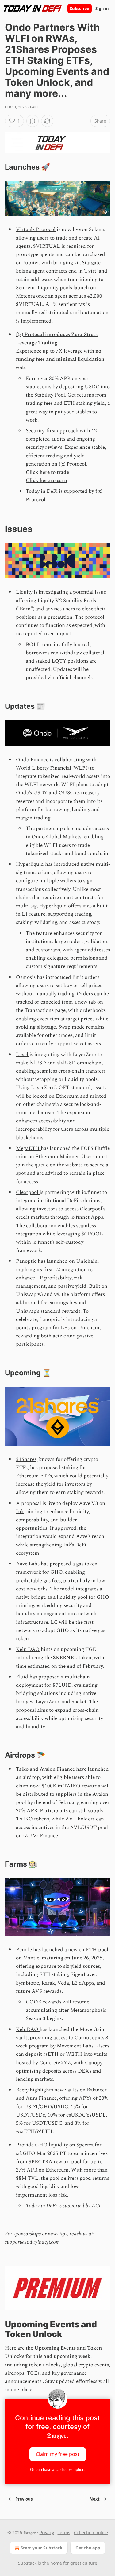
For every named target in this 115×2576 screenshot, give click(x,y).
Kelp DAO (28, 1649)
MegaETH (28, 1148)
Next (95, 2499)
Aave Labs (28, 1564)
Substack (27, 2563)
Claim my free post (58, 2454)
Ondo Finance (32, 760)
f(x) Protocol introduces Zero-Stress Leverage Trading (57, 339)
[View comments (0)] (33, 121)
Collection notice (91, 2532)
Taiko (23, 1769)
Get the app (88, 2548)
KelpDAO (28, 2029)
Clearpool (28, 1192)
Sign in (102, 9)
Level (23, 1055)
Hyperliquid (31, 864)
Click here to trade (47, 472)
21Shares (26, 1459)
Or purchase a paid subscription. (58, 2470)
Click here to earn (46, 481)
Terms (64, 2532)
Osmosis (26, 977)
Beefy (23, 2090)
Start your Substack (42, 2548)
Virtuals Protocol (36, 229)
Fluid (23, 1677)
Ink (20, 1512)
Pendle (25, 1950)
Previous (24, 2499)
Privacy (47, 2532)
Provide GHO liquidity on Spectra (55, 2145)
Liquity (25, 592)
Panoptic (27, 1261)
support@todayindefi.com (32, 2242)
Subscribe (80, 9)
